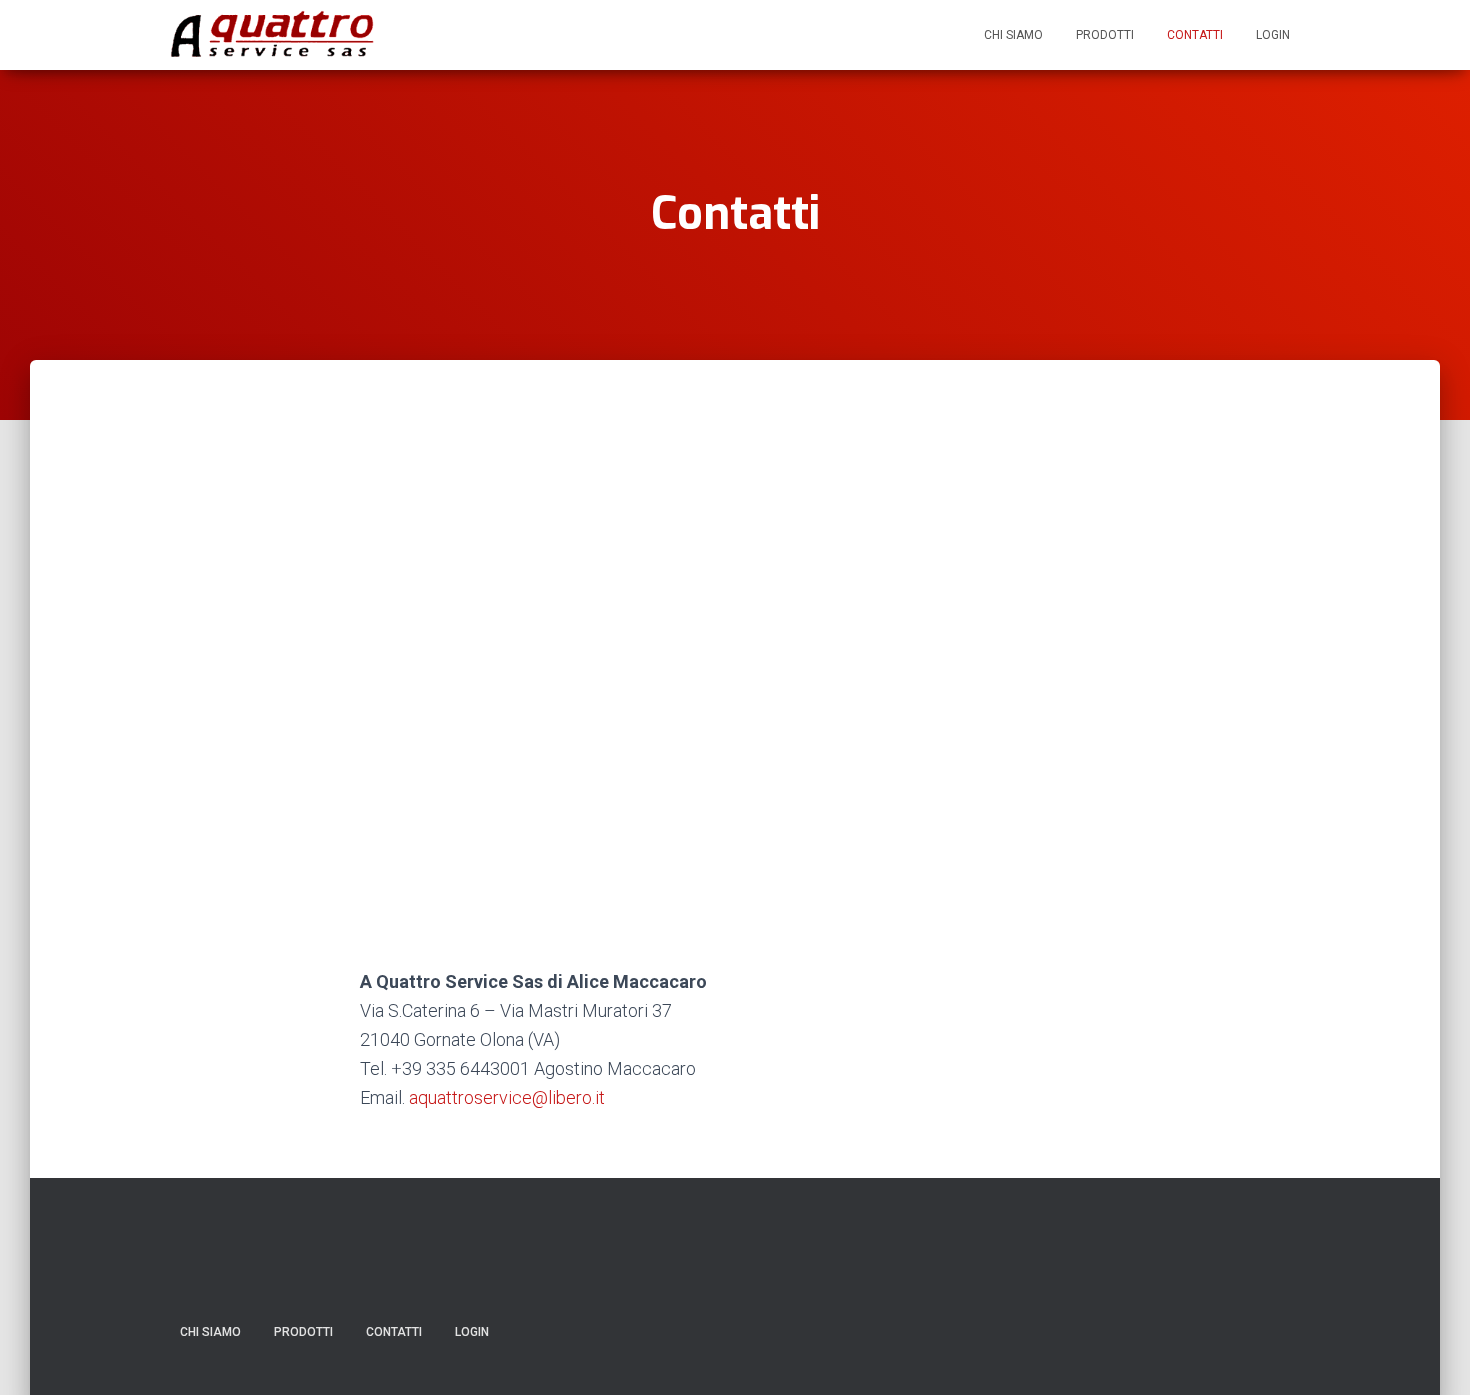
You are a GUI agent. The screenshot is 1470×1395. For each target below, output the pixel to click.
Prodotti (1105, 35)
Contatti (1195, 35)
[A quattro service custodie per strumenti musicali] (273, 35)
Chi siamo (1013, 35)
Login (1273, 35)
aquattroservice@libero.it (507, 1097)
